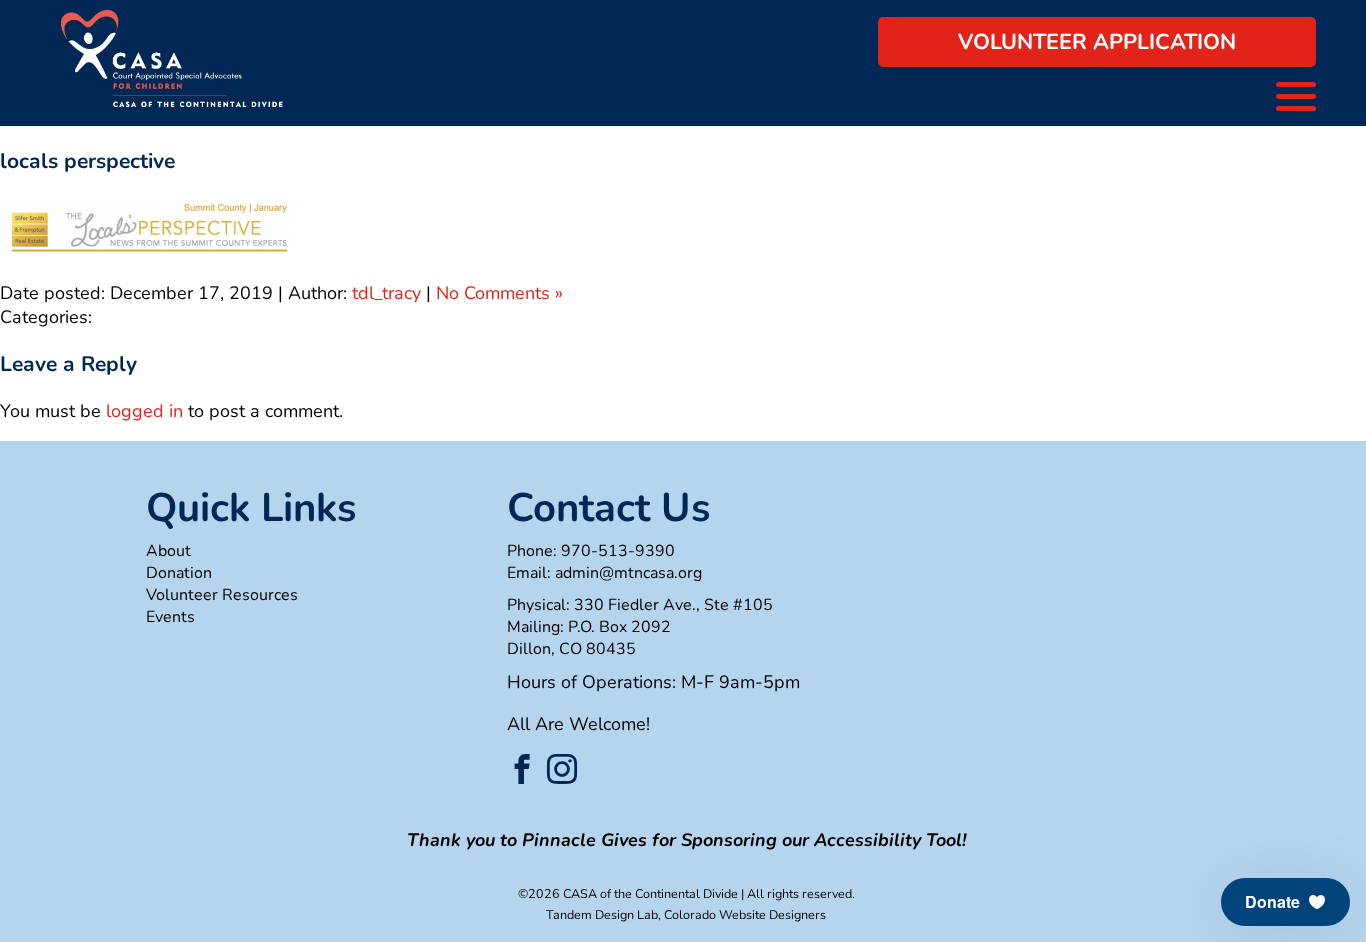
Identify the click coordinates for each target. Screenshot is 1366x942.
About (168, 551)
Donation (179, 573)
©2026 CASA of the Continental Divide (628, 893)
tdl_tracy (386, 293)
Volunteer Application (1097, 42)
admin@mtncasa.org (628, 573)
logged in (144, 411)
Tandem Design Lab (602, 914)
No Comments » (499, 293)
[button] (1285, 902)
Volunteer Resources (222, 595)
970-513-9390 (618, 551)
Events (170, 617)
